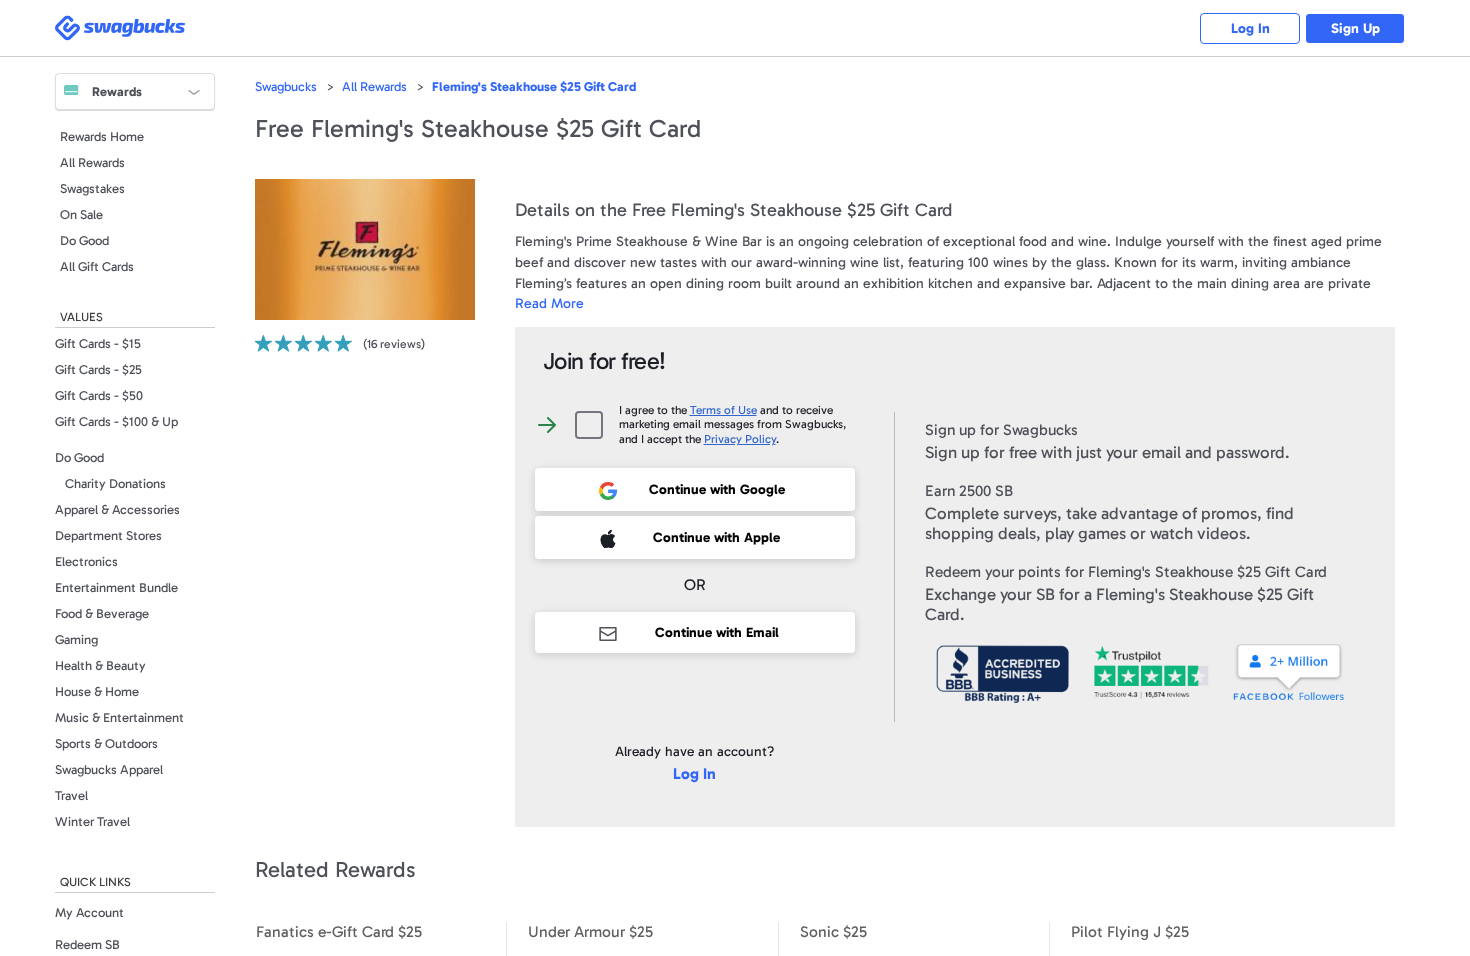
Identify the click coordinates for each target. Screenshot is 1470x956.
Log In (1250, 28)
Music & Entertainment (119, 717)
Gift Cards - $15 (98, 343)
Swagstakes (92, 188)
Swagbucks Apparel (109, 769)
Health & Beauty (100, 665)
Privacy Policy (740, 439)
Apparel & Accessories (117, 509)
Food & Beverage (102, 613)
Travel (71, 795)
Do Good (84, 240)
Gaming (76, 639)
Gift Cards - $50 (99, 395)
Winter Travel (92, 821)
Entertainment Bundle (116, 587)
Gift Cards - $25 (98, 369)
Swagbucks (286, 86)
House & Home (97, 691)
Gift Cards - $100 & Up (116, 421)
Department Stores (108, 535)
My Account (89, 912)
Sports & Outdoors (106, 743)
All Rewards (92, 162)
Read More (549, 303)
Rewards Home (102, 136)
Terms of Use (723, 410)
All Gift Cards (97, 266)
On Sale (81, 214)
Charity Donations (115, 483)
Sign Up (1355, 28)
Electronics (86, 561)
